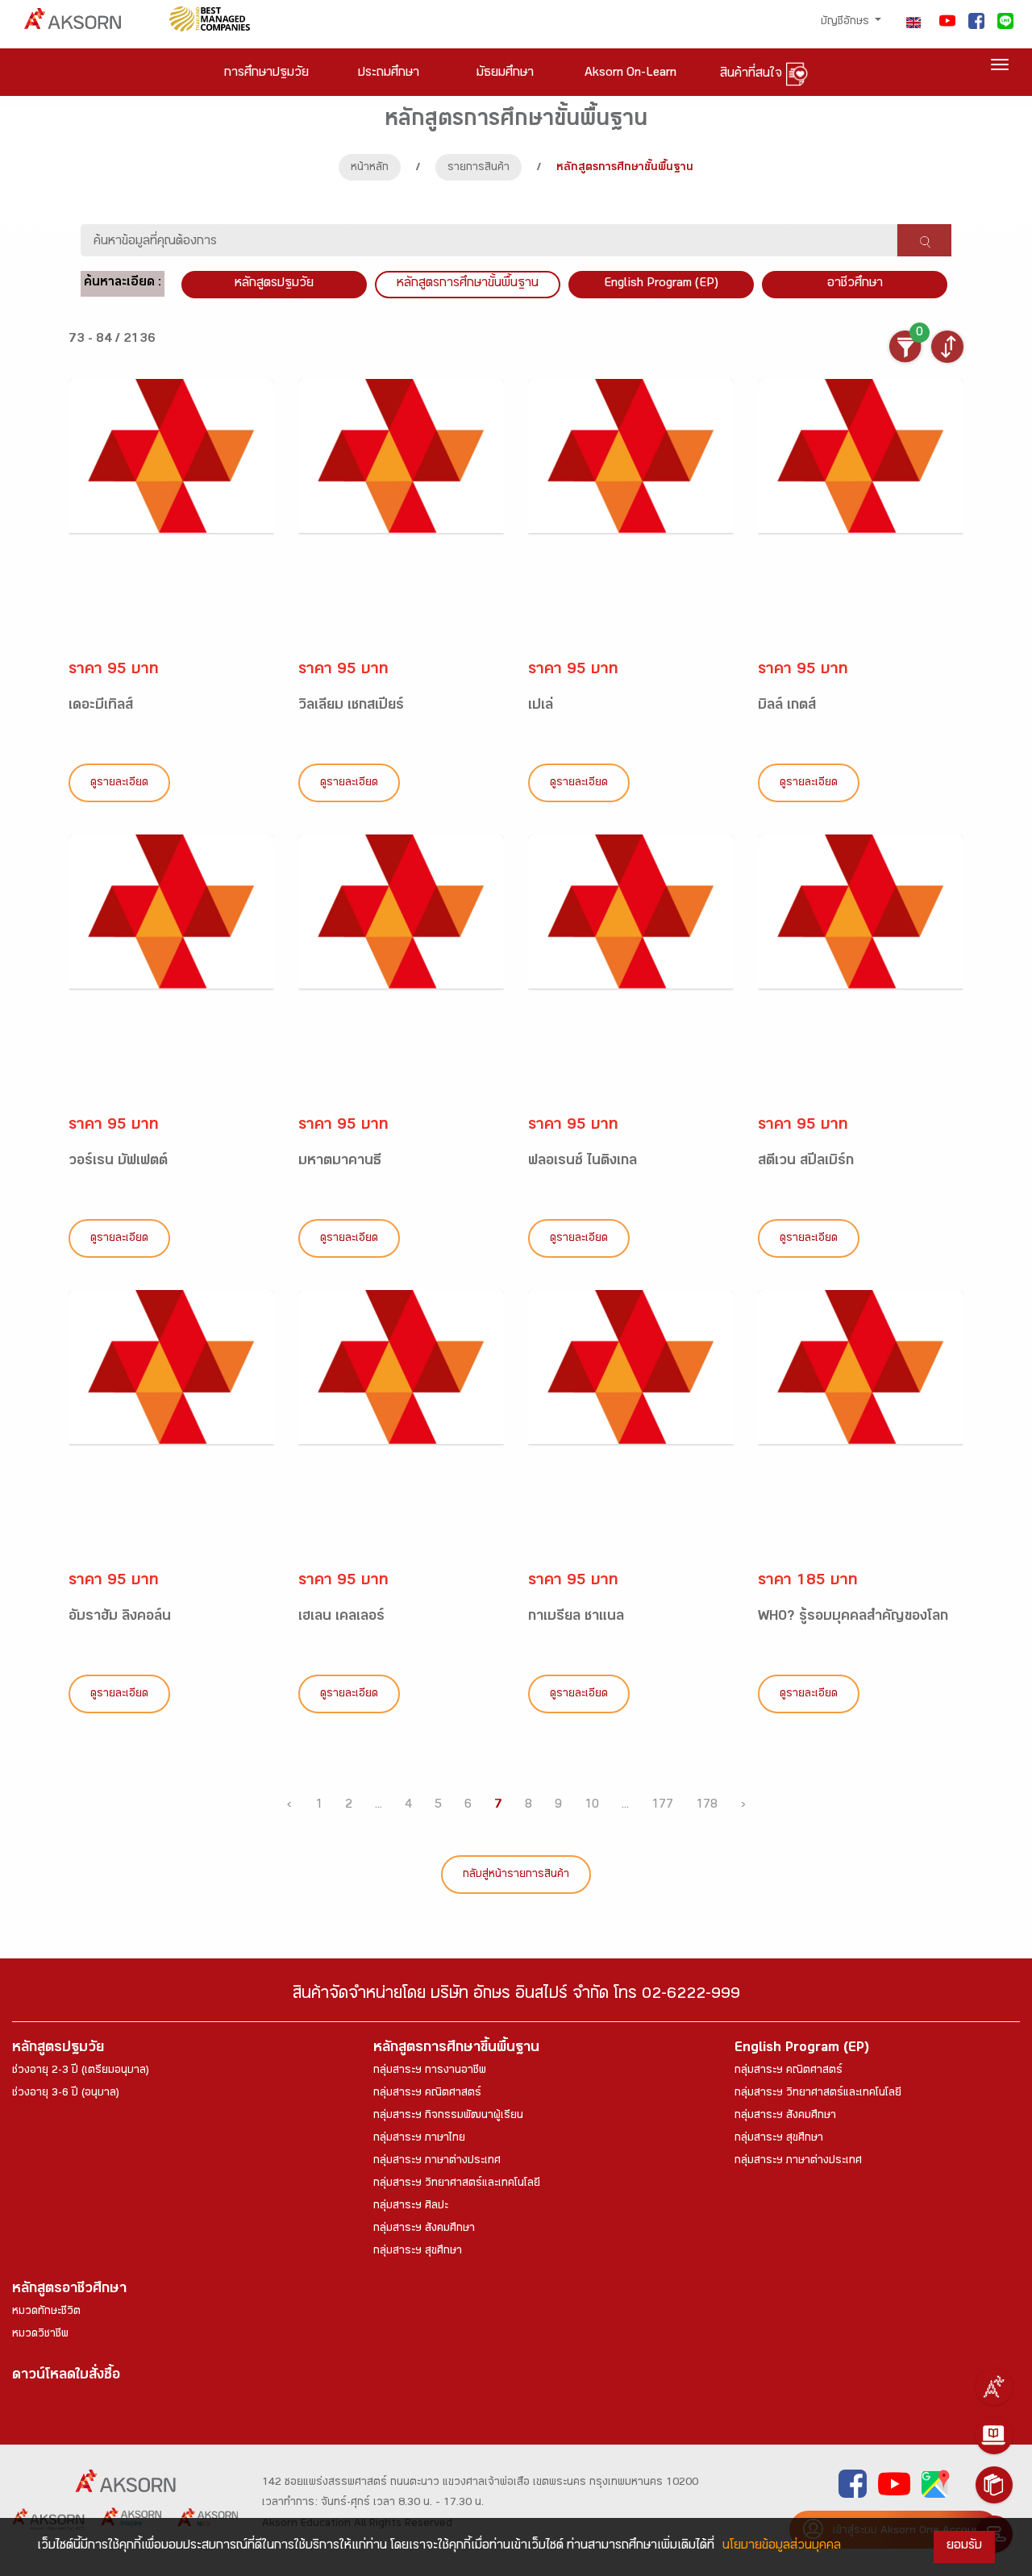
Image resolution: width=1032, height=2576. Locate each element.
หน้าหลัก (370, 169)
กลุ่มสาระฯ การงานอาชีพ (430, 2071)
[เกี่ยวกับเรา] (994, 2387)
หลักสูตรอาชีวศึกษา (69, 2290)
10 (592, 1806)
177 (662, 1806)
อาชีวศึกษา (855, 284)
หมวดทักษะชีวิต (46, 2312)
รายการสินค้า (479, 169)
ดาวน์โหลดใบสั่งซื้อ (66, 2376)
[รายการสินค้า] (994, 2485)
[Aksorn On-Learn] (994, 2436)
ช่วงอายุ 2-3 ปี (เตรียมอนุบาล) (81, 2071)
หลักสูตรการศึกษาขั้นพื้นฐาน (468, 284)
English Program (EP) (661, 284)
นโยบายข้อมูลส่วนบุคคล (782, 2547)
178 (707, 1806)
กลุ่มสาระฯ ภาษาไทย (419, 2139)
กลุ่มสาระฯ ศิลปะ (411, 2207)
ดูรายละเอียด (119, 784)
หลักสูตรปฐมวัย (58, 2049)
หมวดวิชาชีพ (40, 2335)
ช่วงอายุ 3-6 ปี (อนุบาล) (66, 2094)
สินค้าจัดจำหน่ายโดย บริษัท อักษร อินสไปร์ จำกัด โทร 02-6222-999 (516, 1996)
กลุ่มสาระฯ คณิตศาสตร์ (427, 2094)
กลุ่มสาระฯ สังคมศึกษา (424, 2229)
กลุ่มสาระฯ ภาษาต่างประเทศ (437, 2162)
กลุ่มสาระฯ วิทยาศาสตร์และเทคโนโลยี (457, 2184)
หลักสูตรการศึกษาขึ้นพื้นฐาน (456, 2049)
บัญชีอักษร (847, 23)
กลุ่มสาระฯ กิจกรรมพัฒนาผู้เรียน (448, 2116)
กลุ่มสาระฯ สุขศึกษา (418, 2252)
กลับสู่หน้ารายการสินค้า (516, 1875)
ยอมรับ (964, 2547)
